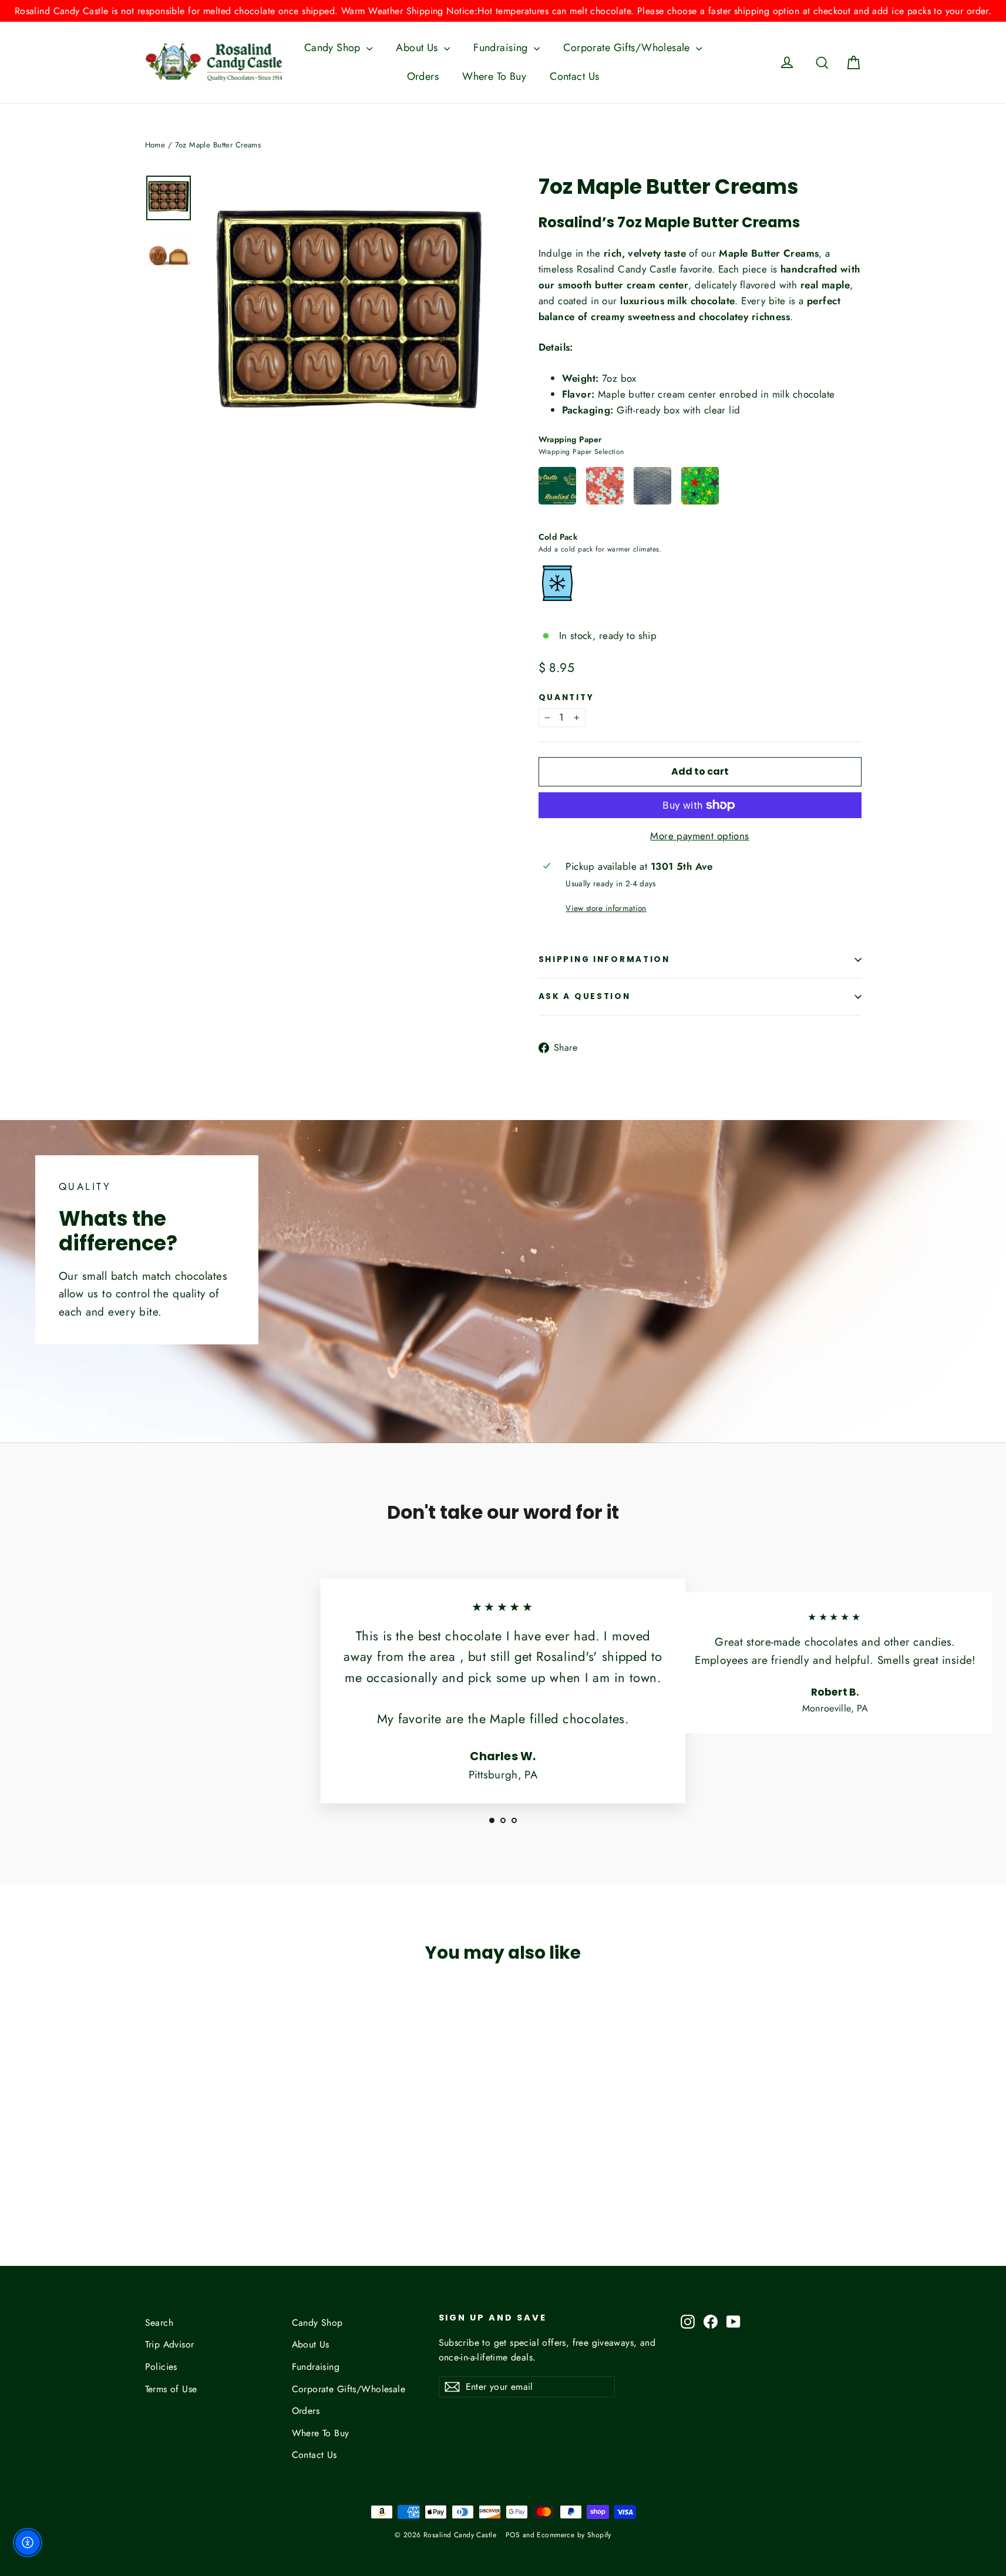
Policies (161, 2367)
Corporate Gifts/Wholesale (628, 48)
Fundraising (502, 48)
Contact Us (574, 76)
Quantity (566, 698)
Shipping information (604, 959)
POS (513, 2535)
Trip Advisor (170, 2344)
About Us (418, 48)
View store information (606, 908)
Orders (423, 76)
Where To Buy (494, 76)
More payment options (700, 836)
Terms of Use (171, 2389)
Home (155, 145)
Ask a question (585, 996)
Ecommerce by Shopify (574, 2535)
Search (159, 2323)
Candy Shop (334, 48)
